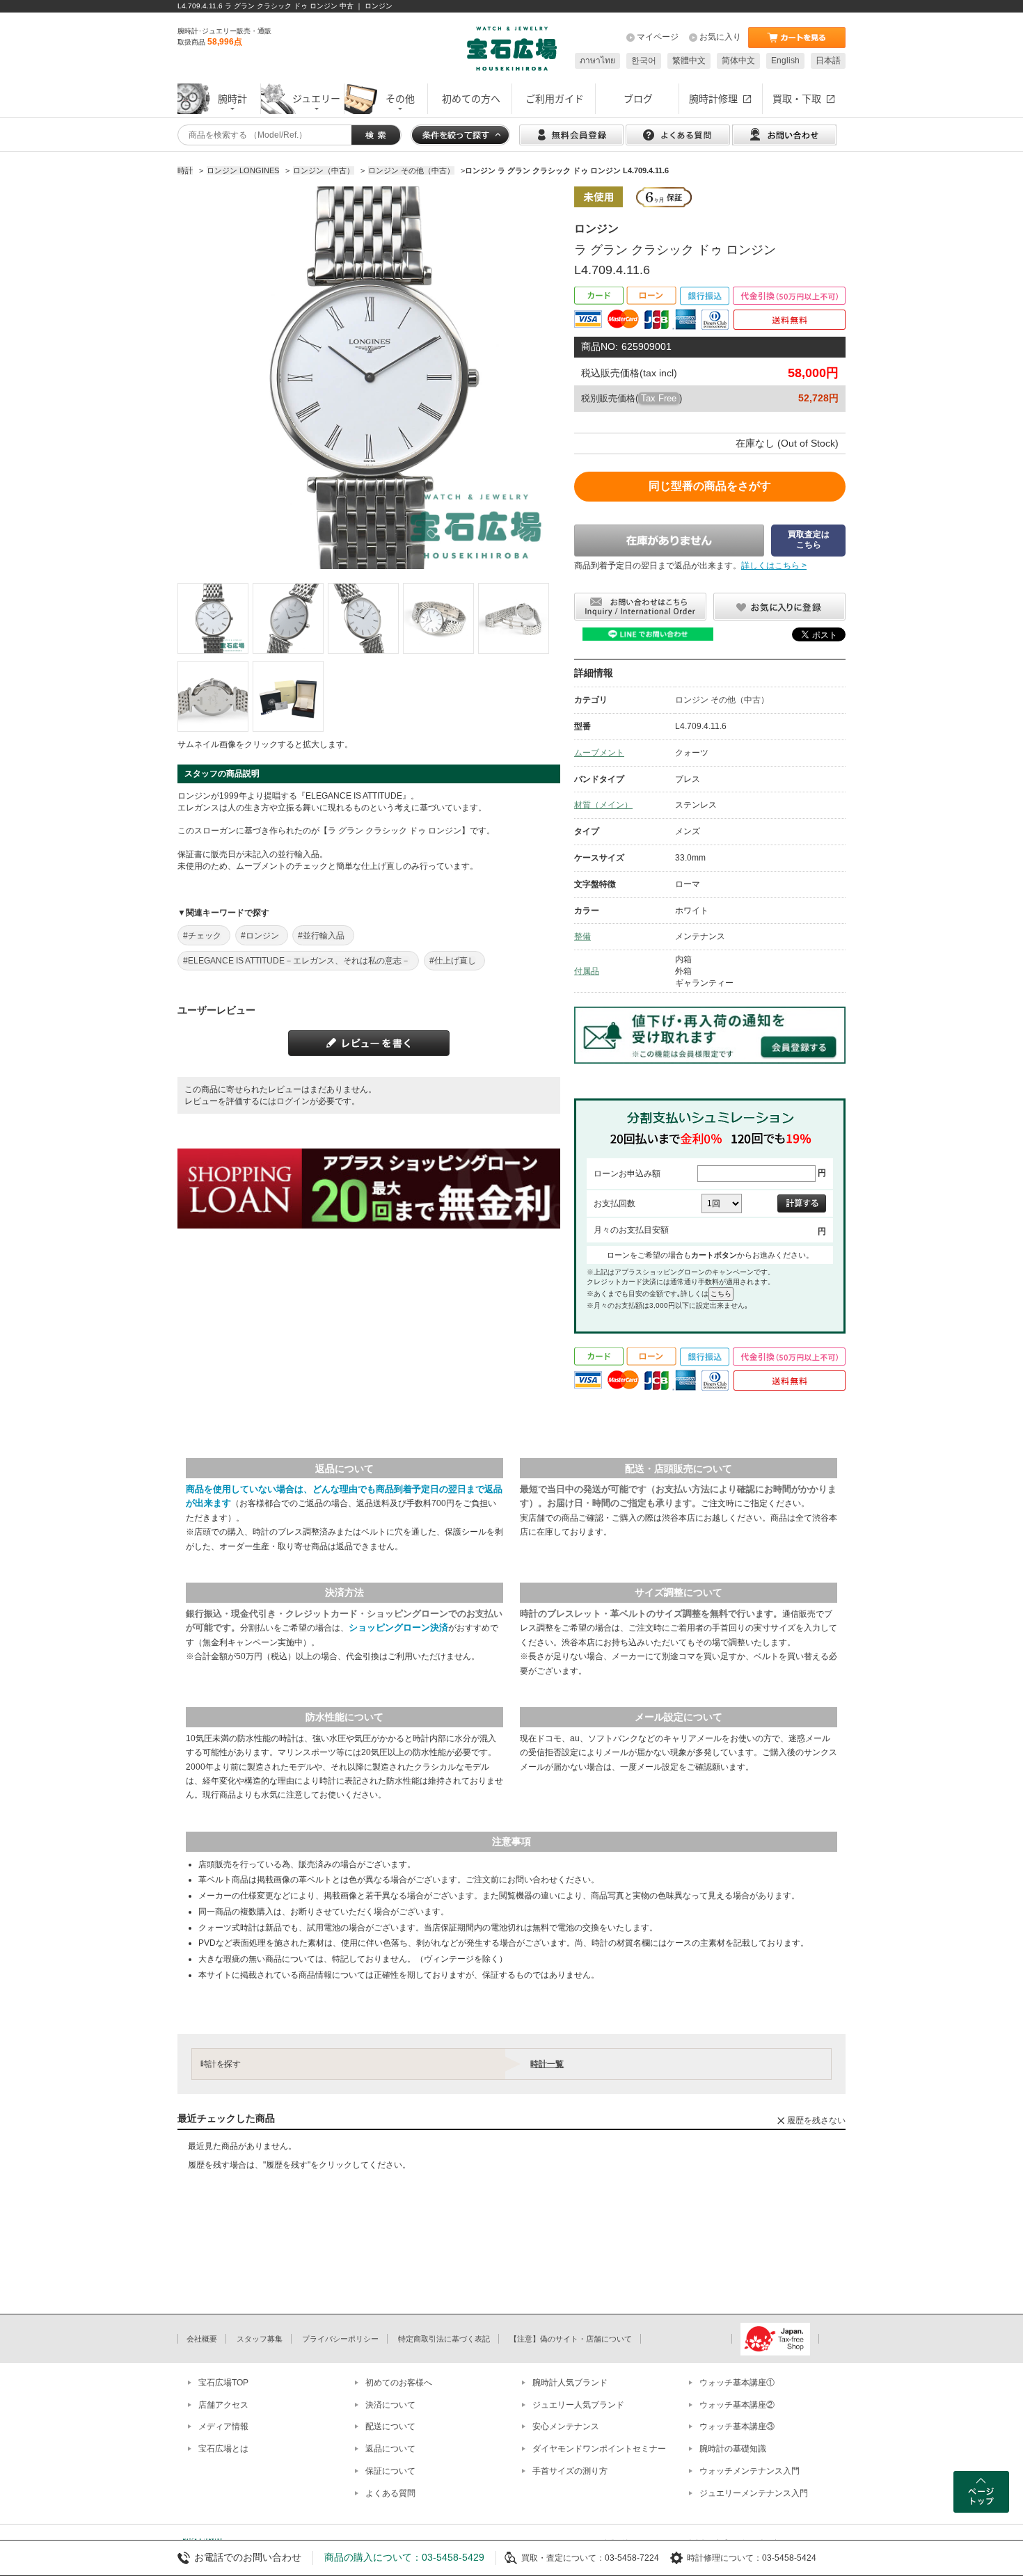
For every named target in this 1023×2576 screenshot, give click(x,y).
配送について (390, 2426)
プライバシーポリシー (340, 2339)
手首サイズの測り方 (570, 2471)
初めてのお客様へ (399, 2383)
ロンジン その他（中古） (722, 700)
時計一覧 (547, 2064)
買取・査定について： (563, 2558)
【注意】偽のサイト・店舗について (571, 2339)
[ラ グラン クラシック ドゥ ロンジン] (213, 618)
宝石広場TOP (223, 2383)
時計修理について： (724, 2558)
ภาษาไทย (597, 61)
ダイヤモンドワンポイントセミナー (599, 2449)
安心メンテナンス (566, 2426)
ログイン (293, 1101)
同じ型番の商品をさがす (710, 486)
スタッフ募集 (260, 2339)
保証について (390, 2471)
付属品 (587, 971)
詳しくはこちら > (774, 566)
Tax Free (659, 398)
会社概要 (202, 2339)
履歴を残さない (816, 2120)
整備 (582, 936)
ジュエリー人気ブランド (578, 2405)
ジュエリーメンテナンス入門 (754, 2493)
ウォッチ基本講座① (737, 2383)
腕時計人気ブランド (570, 2383)
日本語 (828, 61)
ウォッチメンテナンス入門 (750, 2471)
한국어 (644, 61)
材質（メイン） (603, 805)
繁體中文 (689, 61)
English (785, 61)
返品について (390, 2449)
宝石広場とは (223, 2449)
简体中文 (738, 61)
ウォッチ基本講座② (737, 2405)
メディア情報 (223, 2426)
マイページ (658, 37)
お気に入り (720, 37)
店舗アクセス (223, 2405)
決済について (390, 2405)
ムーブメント (599, 753)
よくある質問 (390, 2493)
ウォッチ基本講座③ (737, 2426)
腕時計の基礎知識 (733, 2449)
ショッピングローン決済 (398, 1627)
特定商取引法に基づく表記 (444, 2339)
